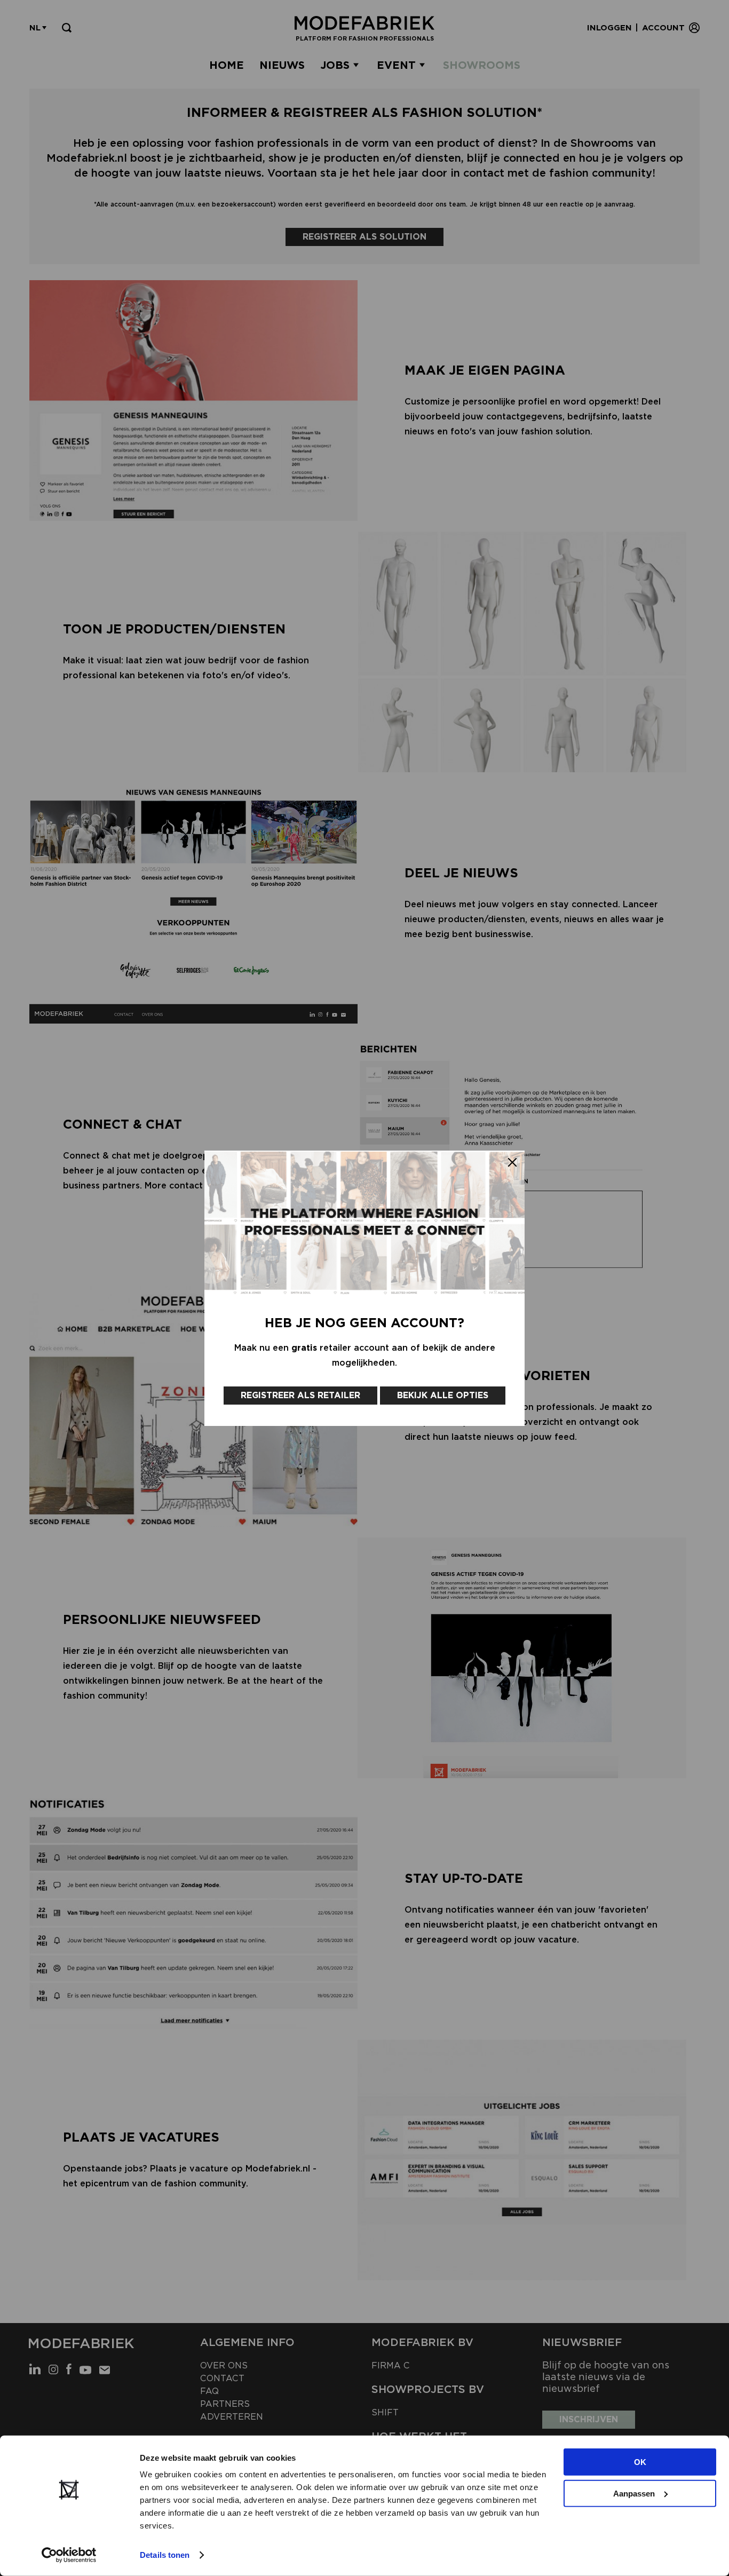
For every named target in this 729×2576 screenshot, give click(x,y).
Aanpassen (634, 2493)
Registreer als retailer (300, 1395)
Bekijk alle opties (443, 1395)
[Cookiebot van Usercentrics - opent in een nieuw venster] (69, 2555)
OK (640, 2462)
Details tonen (165, 2555)
